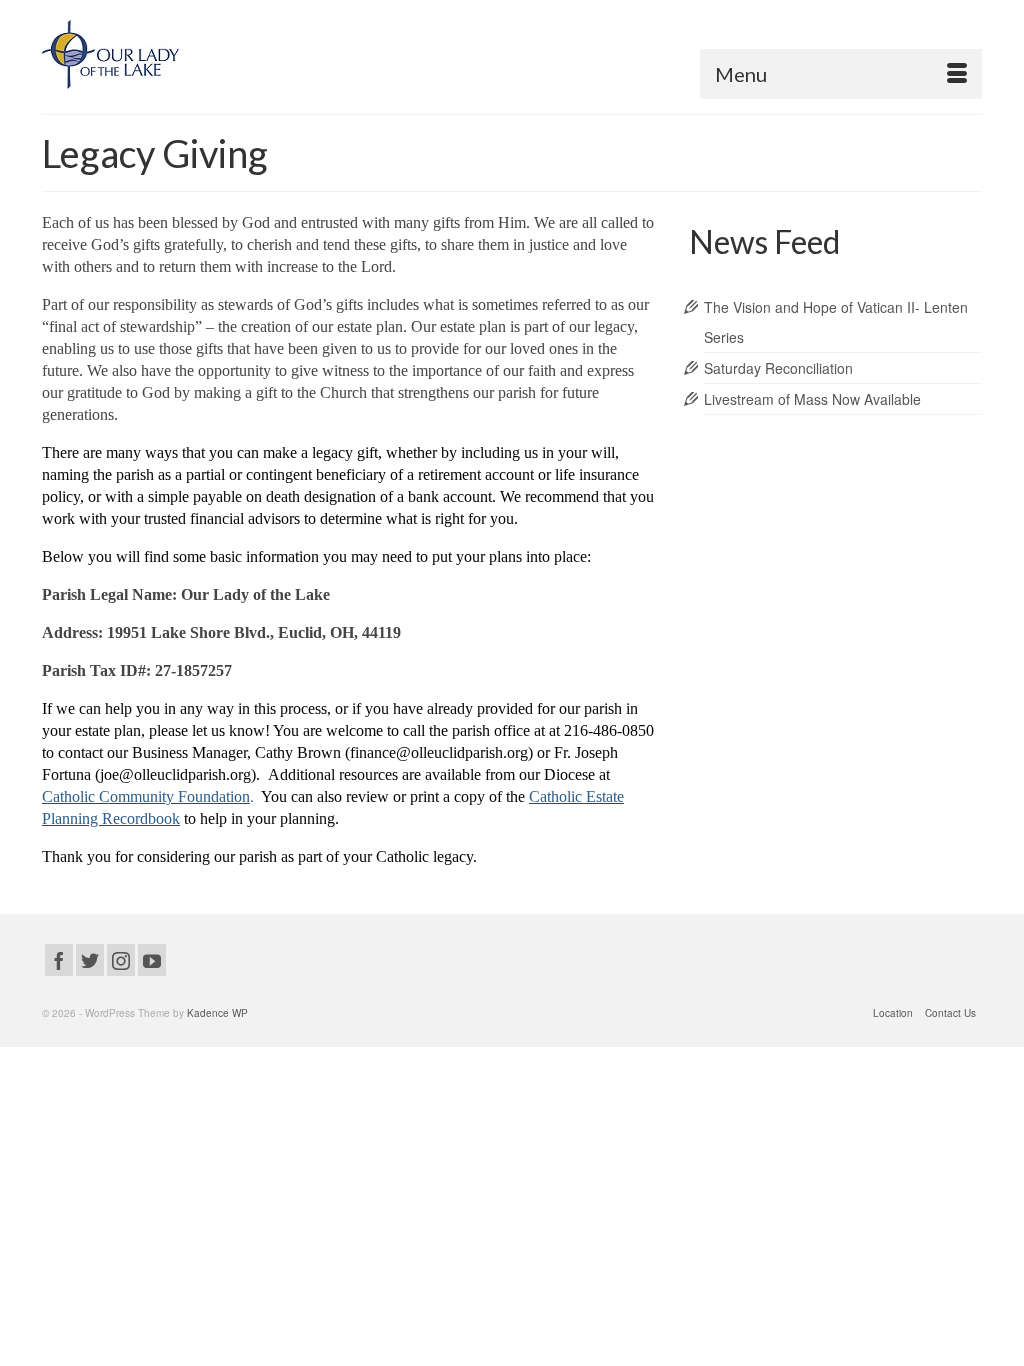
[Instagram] (121, 960)
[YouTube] (152, 960)
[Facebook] (59, 960)
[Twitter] (90, 960)
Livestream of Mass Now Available (812, 399)
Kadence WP (217, 1013)
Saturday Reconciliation (778, 368)
